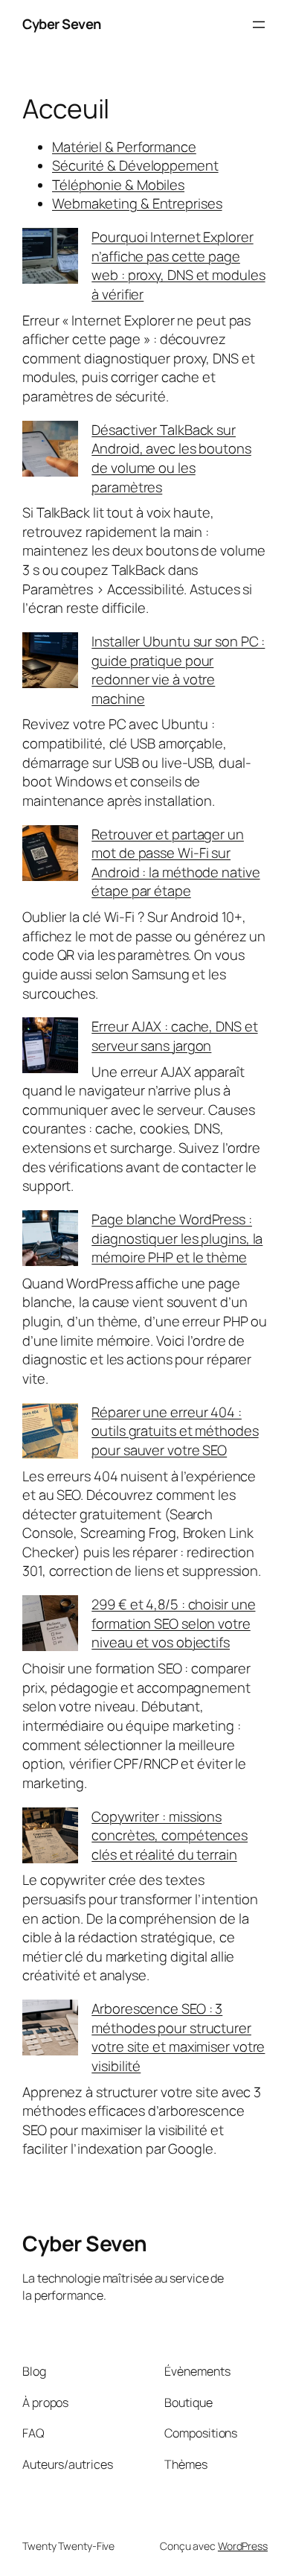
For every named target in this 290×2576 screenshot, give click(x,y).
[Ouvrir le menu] (259, 25)
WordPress (243, 2546)
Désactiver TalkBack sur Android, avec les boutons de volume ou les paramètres (171, 458)
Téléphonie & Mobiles (118, 185)
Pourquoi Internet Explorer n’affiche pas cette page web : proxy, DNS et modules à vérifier (178, 265)
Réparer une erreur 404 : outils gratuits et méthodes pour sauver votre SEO (175, 1431)
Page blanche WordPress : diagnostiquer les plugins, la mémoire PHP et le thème (177, 1238)
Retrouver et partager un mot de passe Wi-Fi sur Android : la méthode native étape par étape (175, 863)
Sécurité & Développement (135, 165)
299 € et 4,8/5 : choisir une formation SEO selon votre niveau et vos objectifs (173, 1623)
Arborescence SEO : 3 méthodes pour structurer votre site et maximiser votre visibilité (178, 2037)
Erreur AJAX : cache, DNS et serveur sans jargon (174, 1036)
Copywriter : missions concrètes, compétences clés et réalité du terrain (170, 1835)
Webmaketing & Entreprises (137, 203)
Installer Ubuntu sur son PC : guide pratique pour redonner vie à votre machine (178, 670)
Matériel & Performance (124, 147)
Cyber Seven (62, 24)
